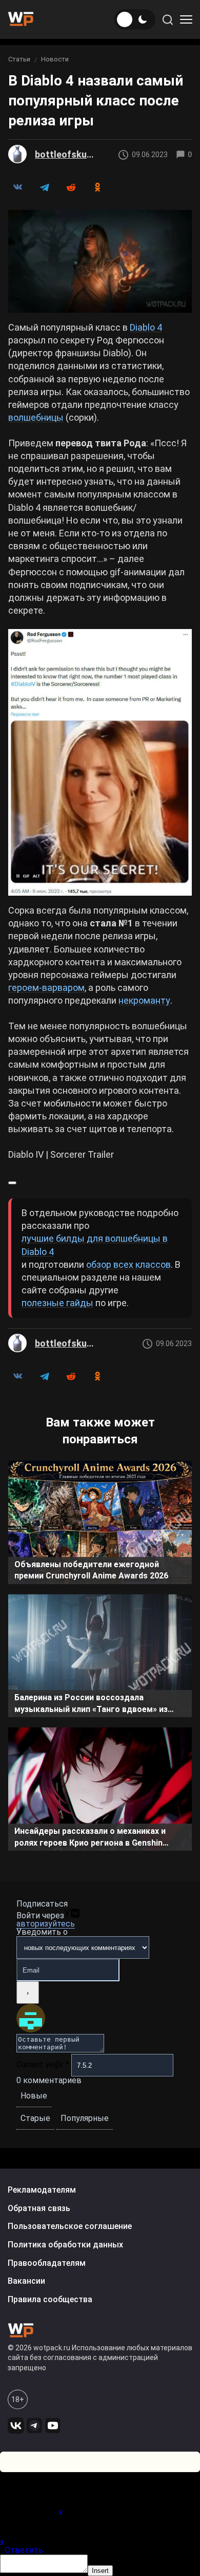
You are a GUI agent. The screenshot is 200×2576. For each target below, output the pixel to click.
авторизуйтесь (46, 1924)
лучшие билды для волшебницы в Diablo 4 (95, 1245)
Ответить (24, 2550)
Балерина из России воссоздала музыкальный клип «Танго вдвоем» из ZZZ (91, 1705)
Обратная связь (39, 2208)
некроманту (144, 1000)
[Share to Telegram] (44, 187)
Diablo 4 (146, 327)
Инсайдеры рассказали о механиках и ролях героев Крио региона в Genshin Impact (90, 1838)
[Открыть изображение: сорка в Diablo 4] (100, 261)
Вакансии (26, 2281)
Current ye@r (43, 2064)
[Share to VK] (17, 187)
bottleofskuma (66, 154)
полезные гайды (57, 1303)
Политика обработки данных (65, 2245)
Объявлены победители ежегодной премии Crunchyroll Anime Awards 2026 (91, 1570)
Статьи (19, 59)
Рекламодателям (42, 2190)
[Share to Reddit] (71, 187)
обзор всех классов (128, 1264)
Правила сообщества (50, 2299)
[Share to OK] (97, 187)
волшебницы (36, 417)
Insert (100, 2571)
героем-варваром (46, 988)
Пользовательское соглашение (70, 2226)
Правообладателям (47, 2263)
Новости (55, 59)
